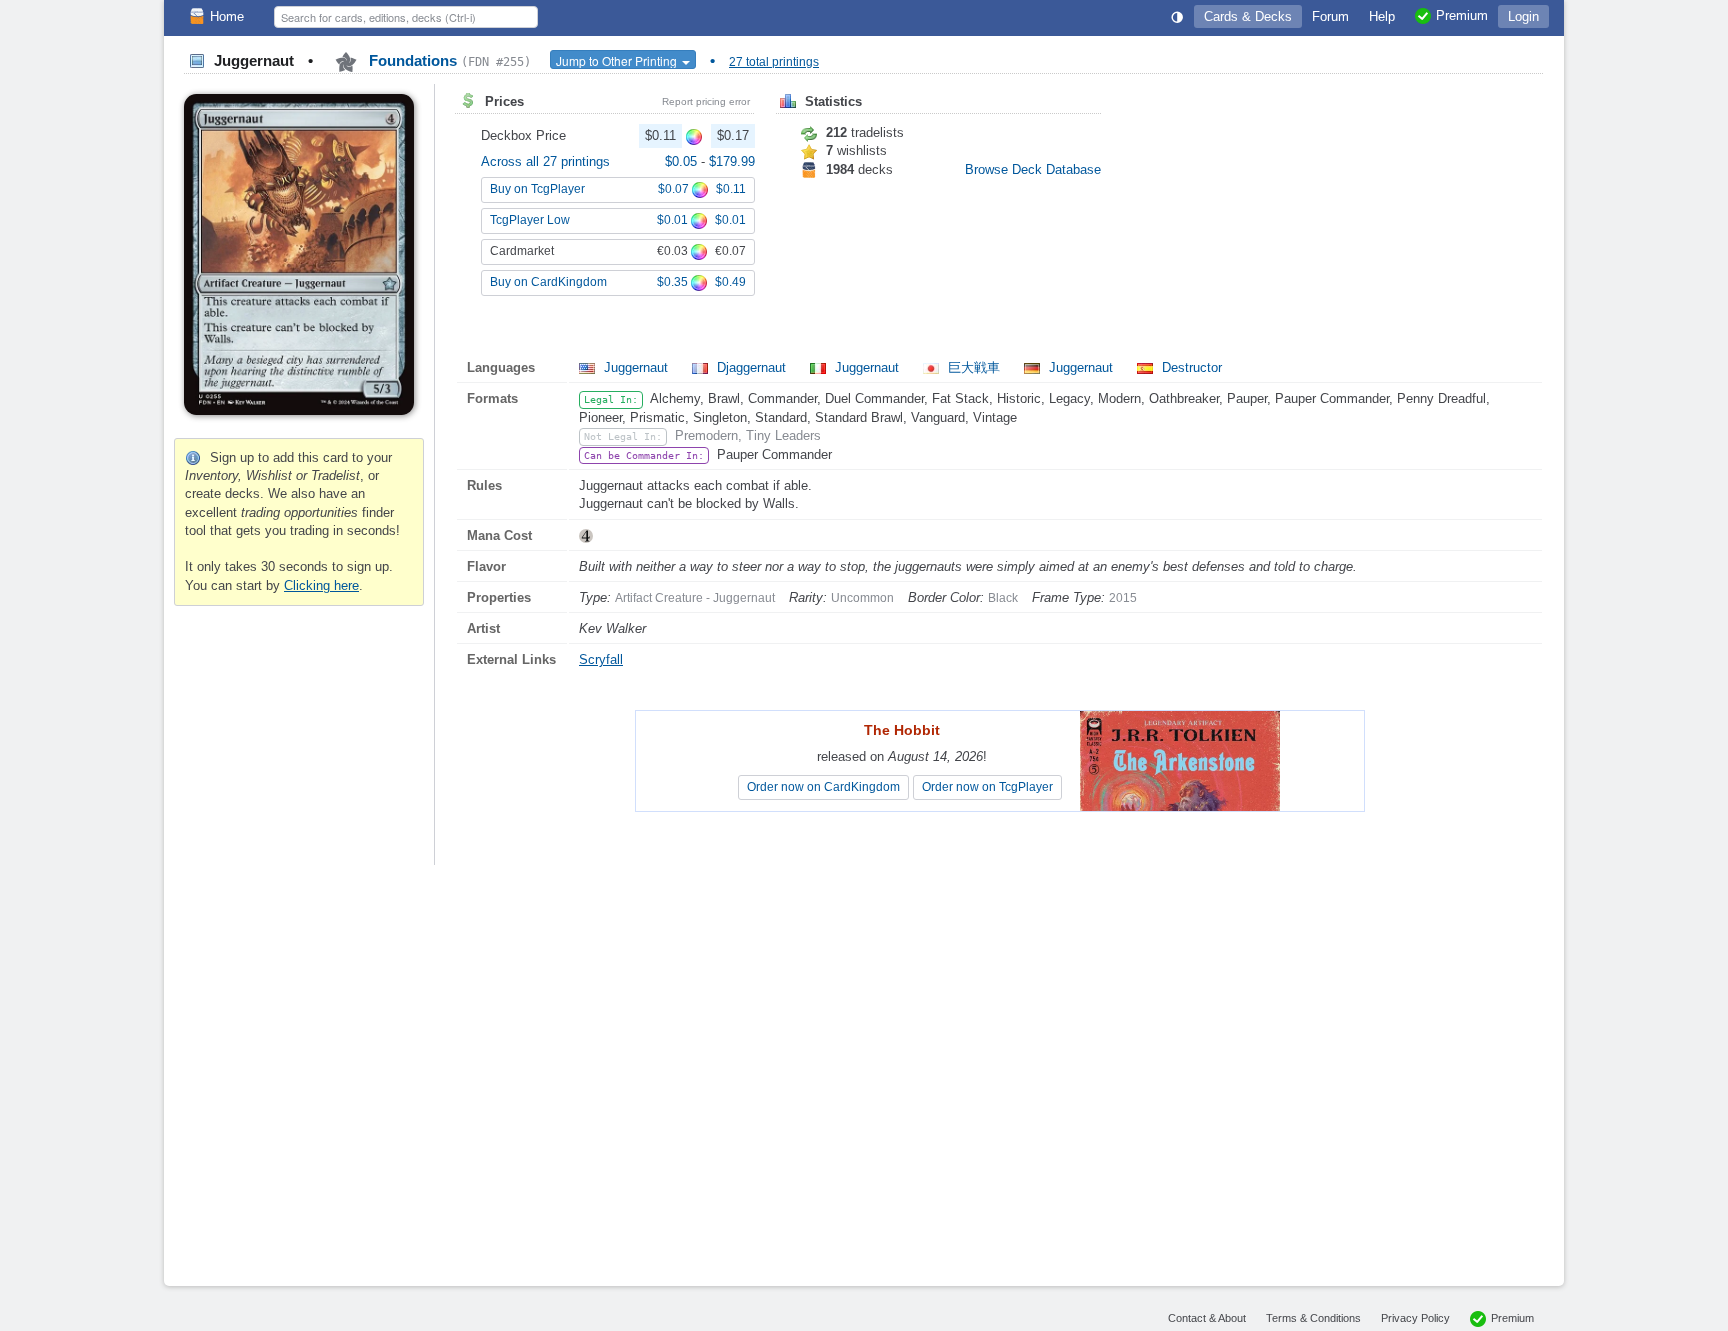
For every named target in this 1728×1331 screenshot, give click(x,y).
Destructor (1190, 367)
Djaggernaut (751, 367)
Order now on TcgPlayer (987, 787)
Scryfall (601, 659)
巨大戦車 (974, 367)
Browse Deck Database (1033, 169)
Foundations (448, 60)
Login (1523, 16)
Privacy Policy (1415, 1318)
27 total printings (774, 62)
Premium (1512, 1318)
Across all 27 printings (545, 161)
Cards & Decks (1248, 16)
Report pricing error (706, 101)
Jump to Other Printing (618, 60)
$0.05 (683, 161)
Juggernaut (636, 367)
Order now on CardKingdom (823, 787)
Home (227, 16)
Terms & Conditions (1313, 1318)
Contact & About (1207, 1318)
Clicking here (321, 585)
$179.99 (732, 161)
